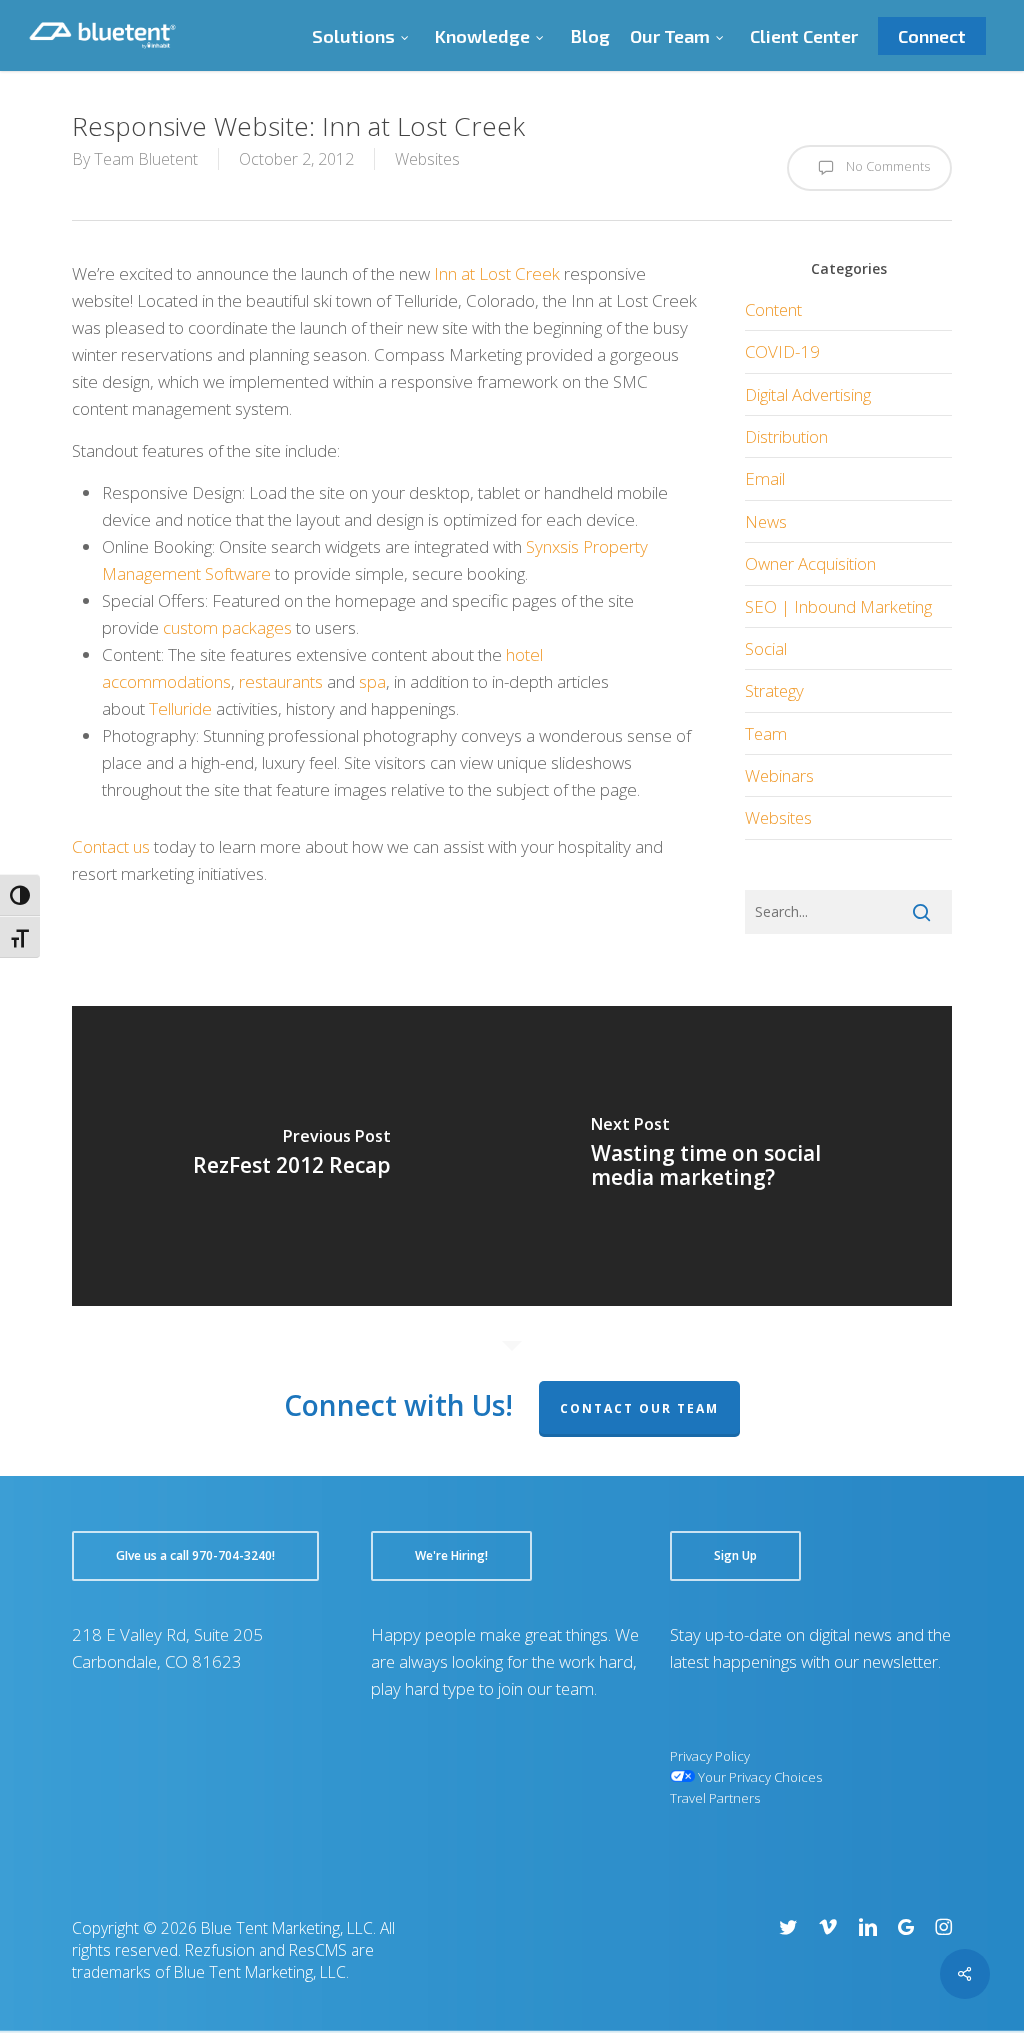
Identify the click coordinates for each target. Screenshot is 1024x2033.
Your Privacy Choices (758, 1777)
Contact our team (639, 1408)
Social (766, 648)
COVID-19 (782, 351)
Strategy (774, 690)
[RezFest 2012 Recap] (292, 1156)
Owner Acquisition (810, 563)
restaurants (281, 681)
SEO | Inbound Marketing (838, 606)
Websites (427, 159)
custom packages (227, 627)
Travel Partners (715, 1798)
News (766, 521)
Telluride (180, 708)
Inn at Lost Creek (497, 273)
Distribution (786, 436)
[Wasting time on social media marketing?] (732, 1156)
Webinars (779, 775)
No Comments (886, 166)
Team (766, 733)
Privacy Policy (710, 1756)
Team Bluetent (146, 159)
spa (372, 681)
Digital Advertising (808, 394)
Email (765, 478)
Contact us (111, 846)
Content (773, 309)
